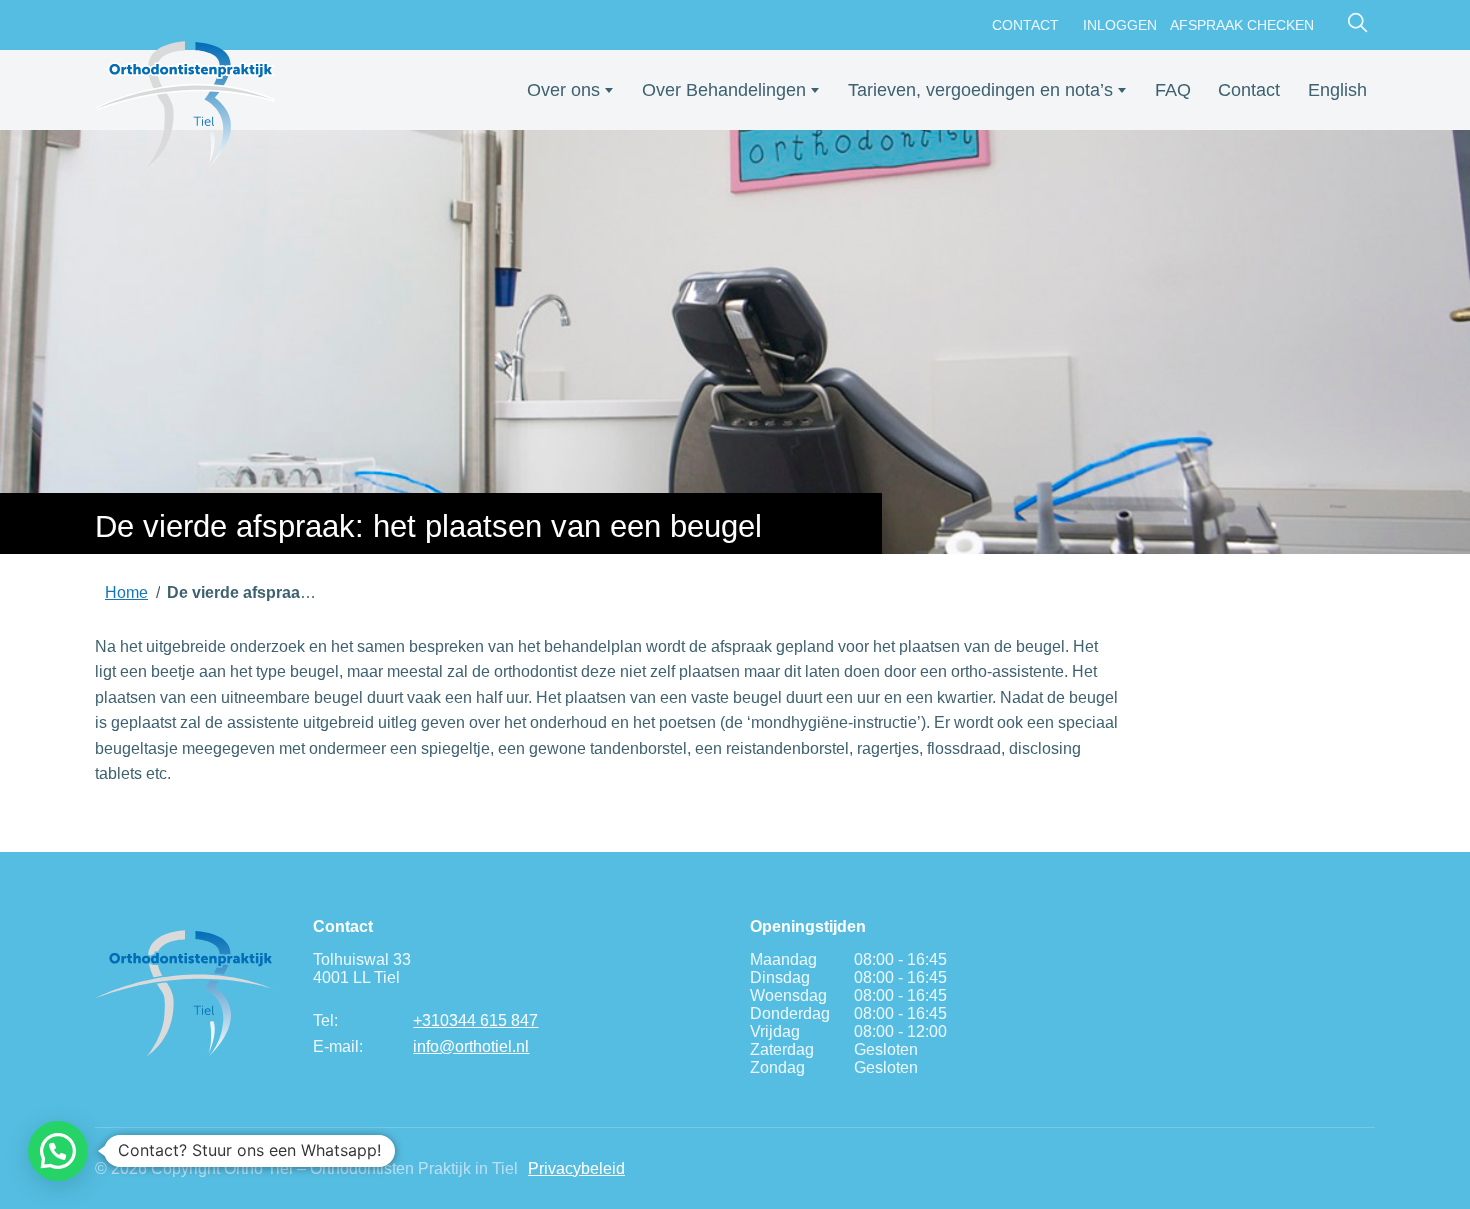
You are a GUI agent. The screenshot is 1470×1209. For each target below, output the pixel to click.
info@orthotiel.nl (471, 1046)
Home (126, 592)
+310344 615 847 (475, 1020)
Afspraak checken (1242, 25)
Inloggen (1120, 25)
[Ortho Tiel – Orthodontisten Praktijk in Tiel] (185, 105)
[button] (58, 1151)
